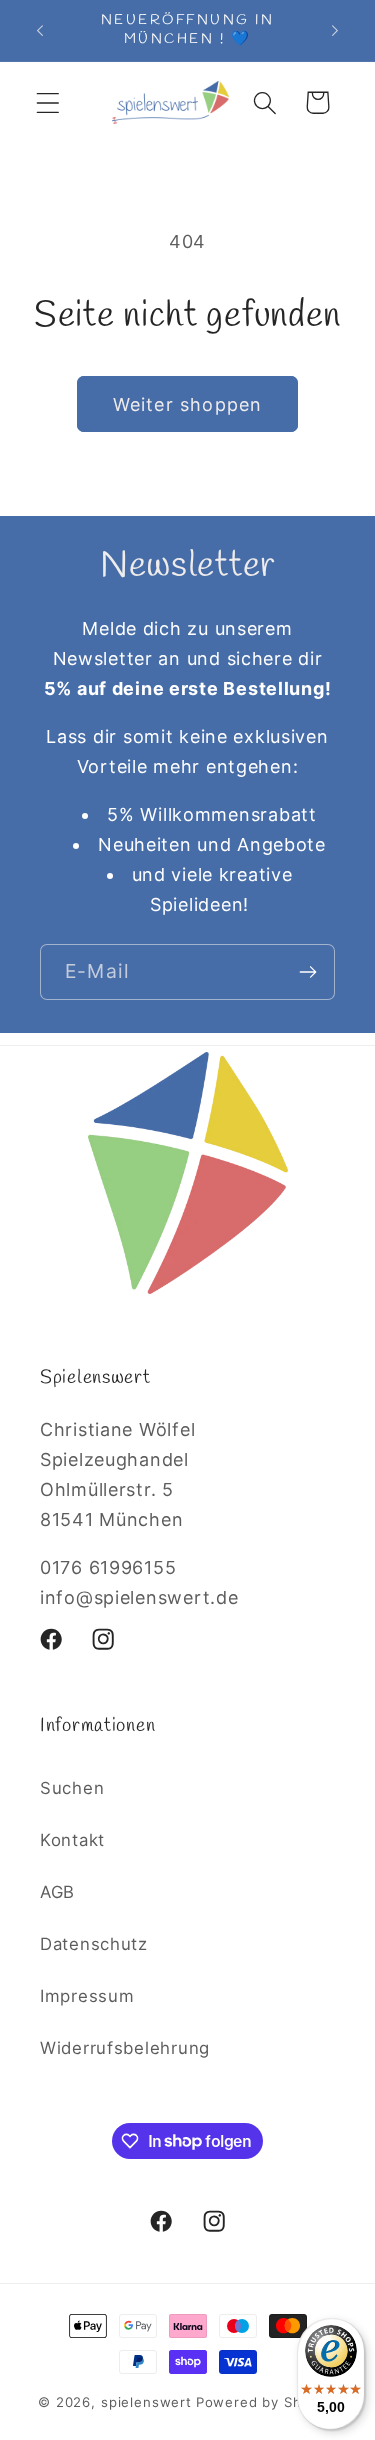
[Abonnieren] (307, 972)
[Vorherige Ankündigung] (40, 31)
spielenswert (146, 2402)
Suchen (72, 1788)
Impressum (87, 1996)
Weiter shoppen (188, 404)
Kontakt (72, 1840)
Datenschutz (94, 1944)
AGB (57, 1892)
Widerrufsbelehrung (125, 2048)
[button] (48, 102)
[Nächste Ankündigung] (335, 31)
